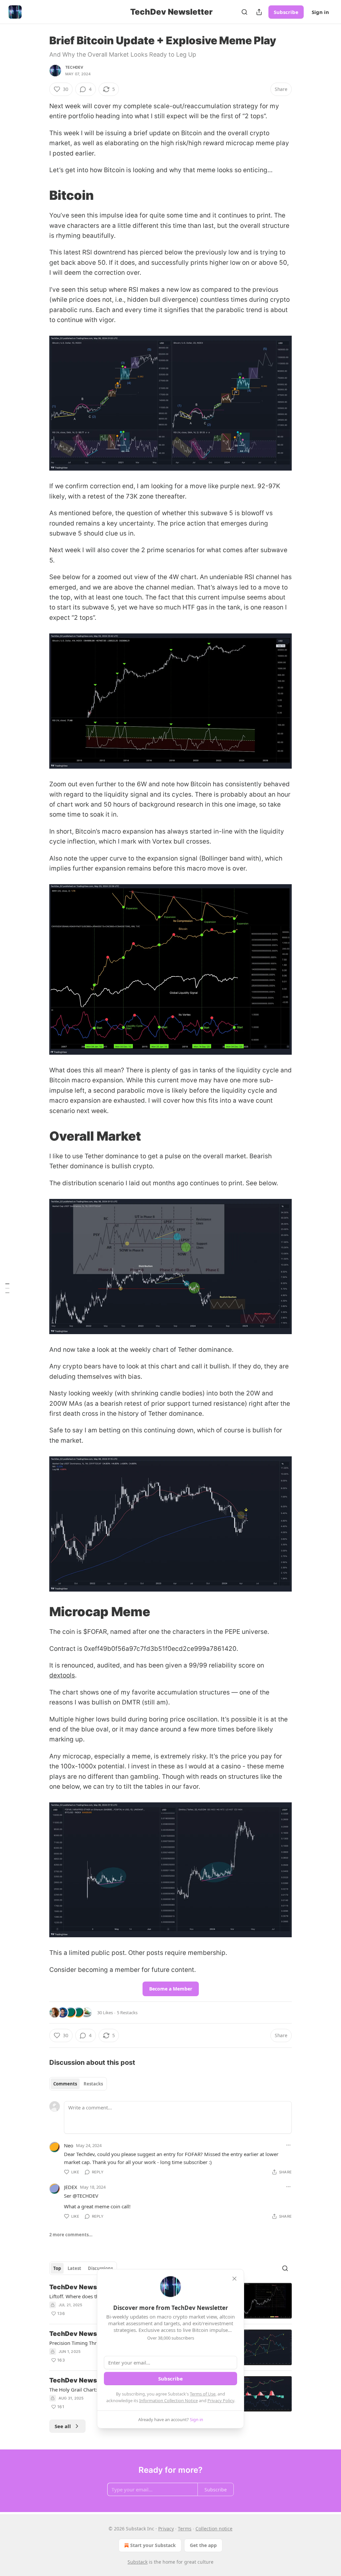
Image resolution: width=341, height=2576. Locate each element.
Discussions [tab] (100, 2268)
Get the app (203, 2545)
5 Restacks (127, 2013)
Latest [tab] (74, 2268)
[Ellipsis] (288, 2145)
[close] (234, 2279)
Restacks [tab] (93, 2084)
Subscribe (286, 12)
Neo (69, 2145)
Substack (138, 2562)
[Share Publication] (259, 12)
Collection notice (214, 2529)
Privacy (166, 2529)
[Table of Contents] (7, 1288)
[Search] (244, 12)
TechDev (74, 67)
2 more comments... (71, 2235)
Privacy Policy (221, 2400)
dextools (62, 1675)
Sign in (320, 12)
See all (63, 2426)
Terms (185, 2529)
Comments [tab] (65, 2084)
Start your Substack (153, 2545)
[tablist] (78, 2084)
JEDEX (71, 2187)
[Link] (40, 195)
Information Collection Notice (169, 2400)
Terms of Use (203, 2394)
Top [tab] (57, 2268)
